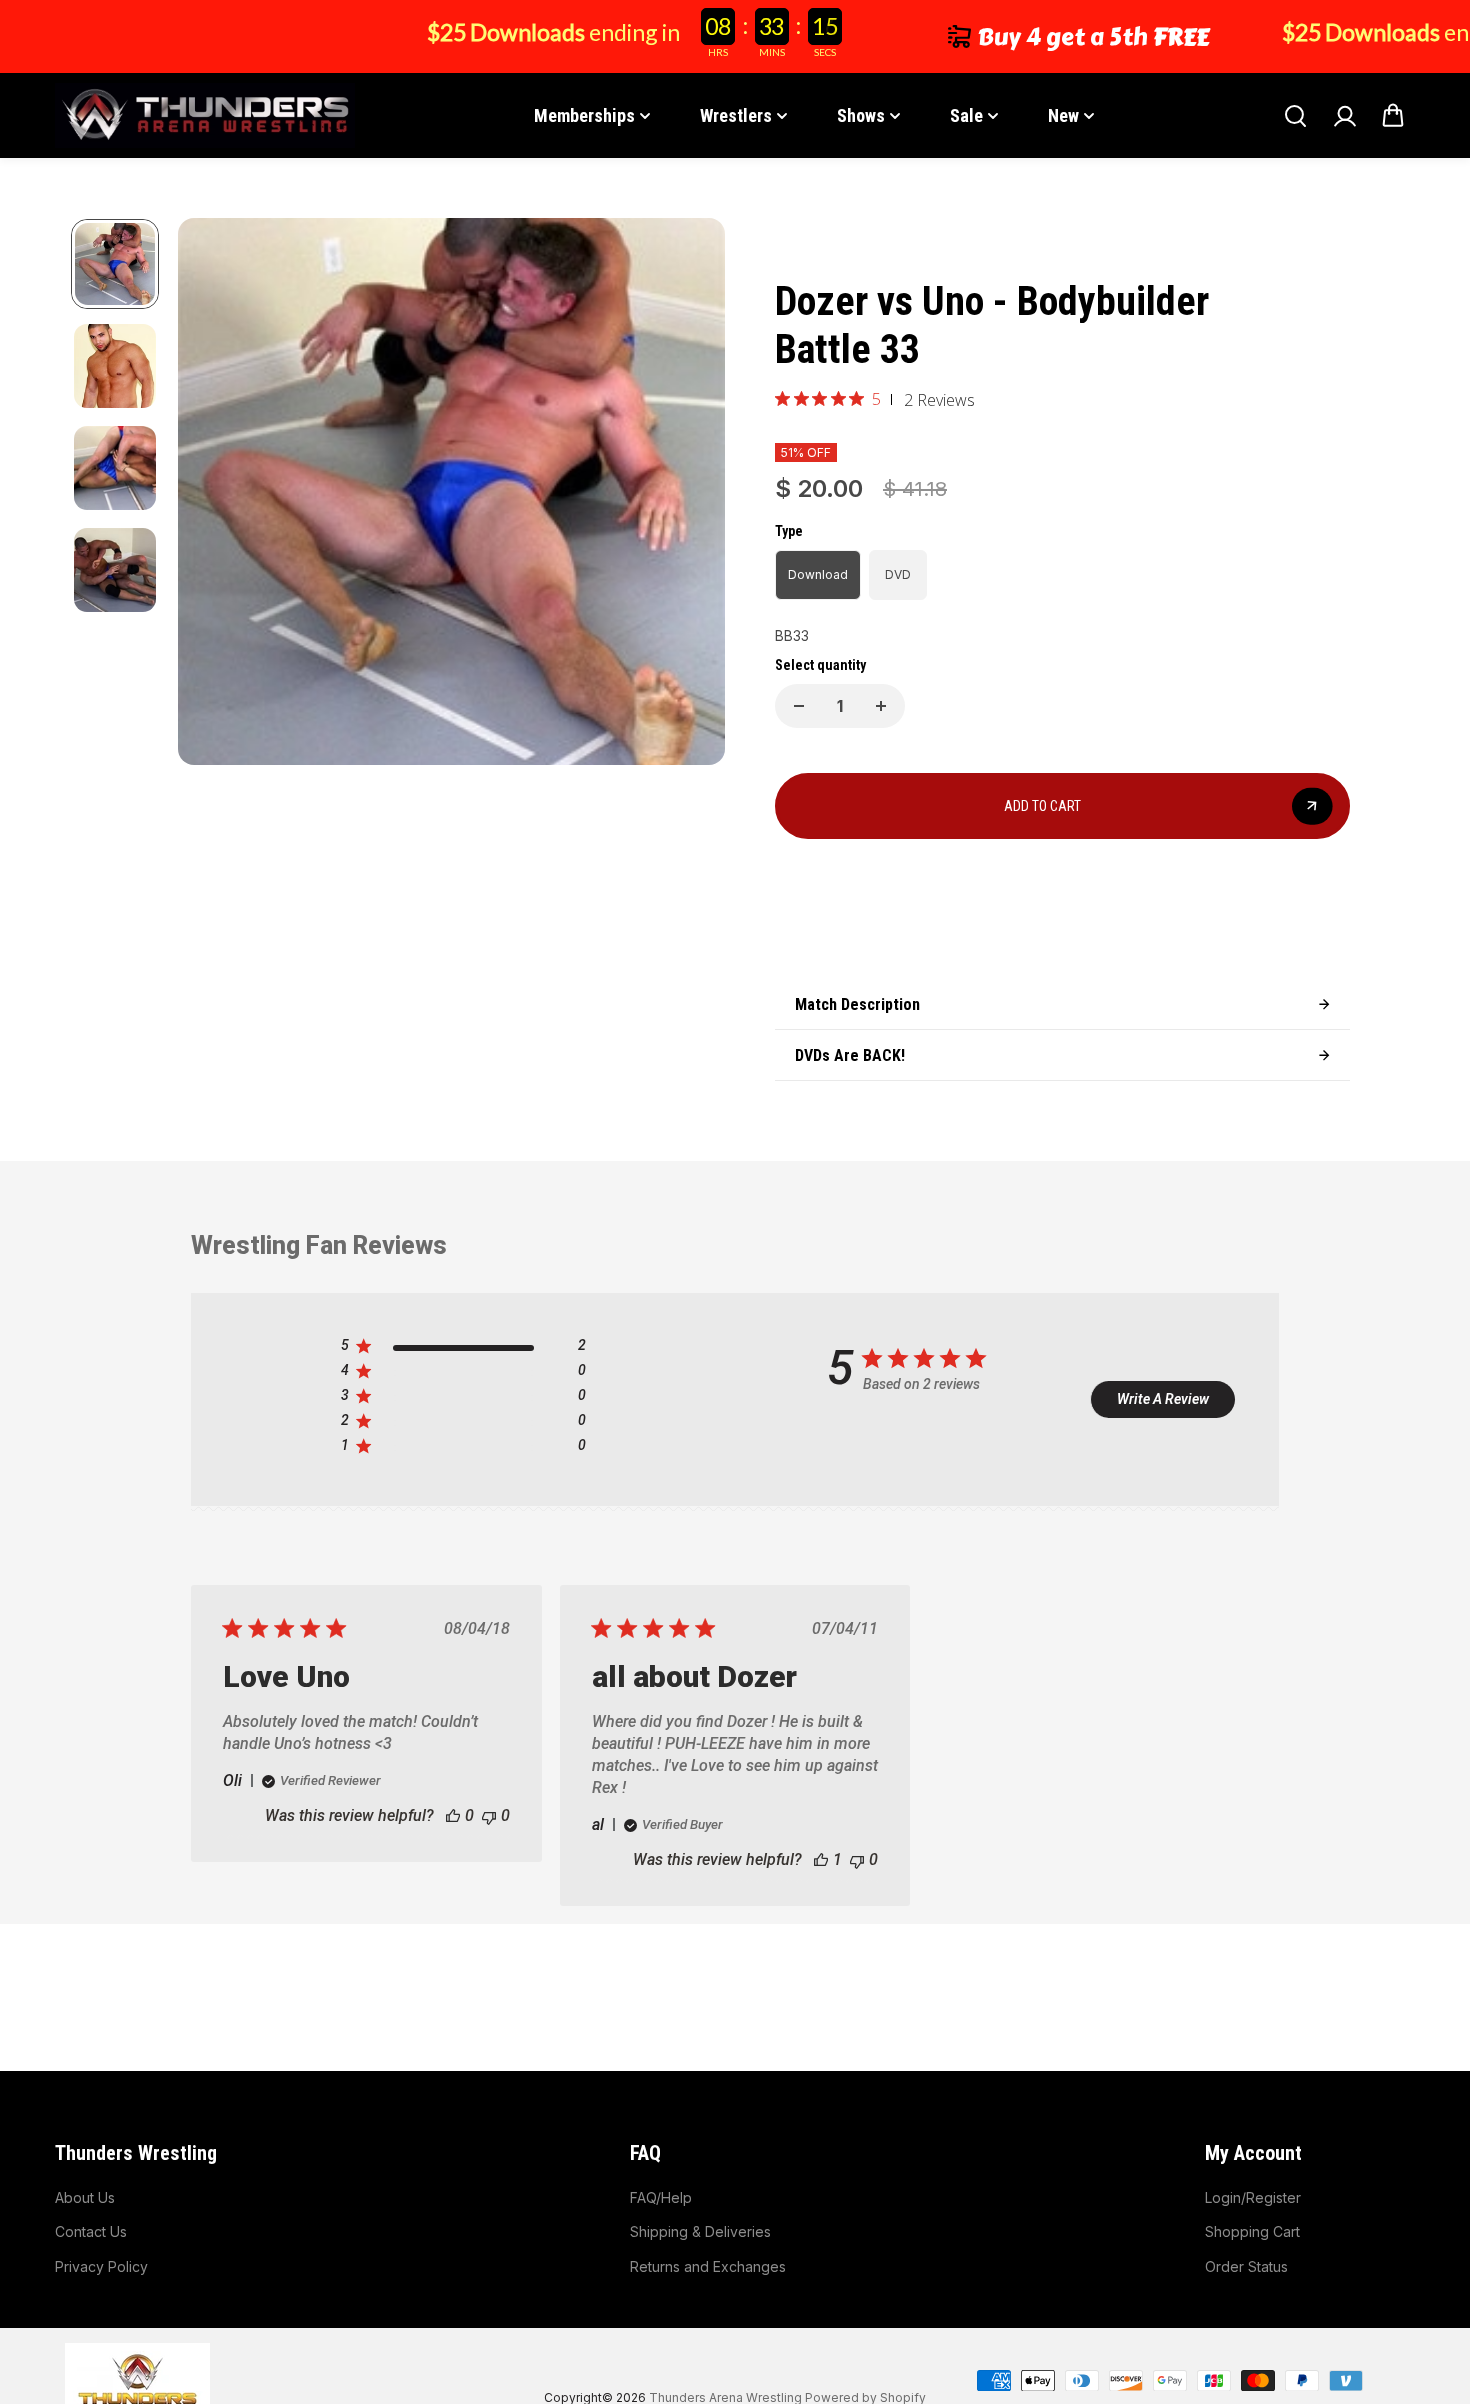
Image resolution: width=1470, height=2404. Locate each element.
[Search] (1295, 116)
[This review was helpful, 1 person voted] (821, 1859)
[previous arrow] (217, 495)
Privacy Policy (101, 2266)
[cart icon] (1393, 116)
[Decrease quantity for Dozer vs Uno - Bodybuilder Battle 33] (799, 706)
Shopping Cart (1252, 2231)
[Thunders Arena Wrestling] (205, 115)
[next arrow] (686, 495)
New (1063, 115)
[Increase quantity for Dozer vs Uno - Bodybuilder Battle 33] (881, 706)
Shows (861, 115)
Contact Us (91, 2231)
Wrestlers (736, 115)
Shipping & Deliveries (700, 2231)
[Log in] (1344, 116)
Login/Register (1253, 2197)
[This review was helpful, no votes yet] (453, 1815)
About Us (85, 2197)
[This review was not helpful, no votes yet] (489, 1815)
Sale (966, 115)
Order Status (1246, 2266)
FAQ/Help (661, 2197)
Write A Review (1163, 1399)
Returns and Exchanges (708, 2266)
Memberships (584, 115)
